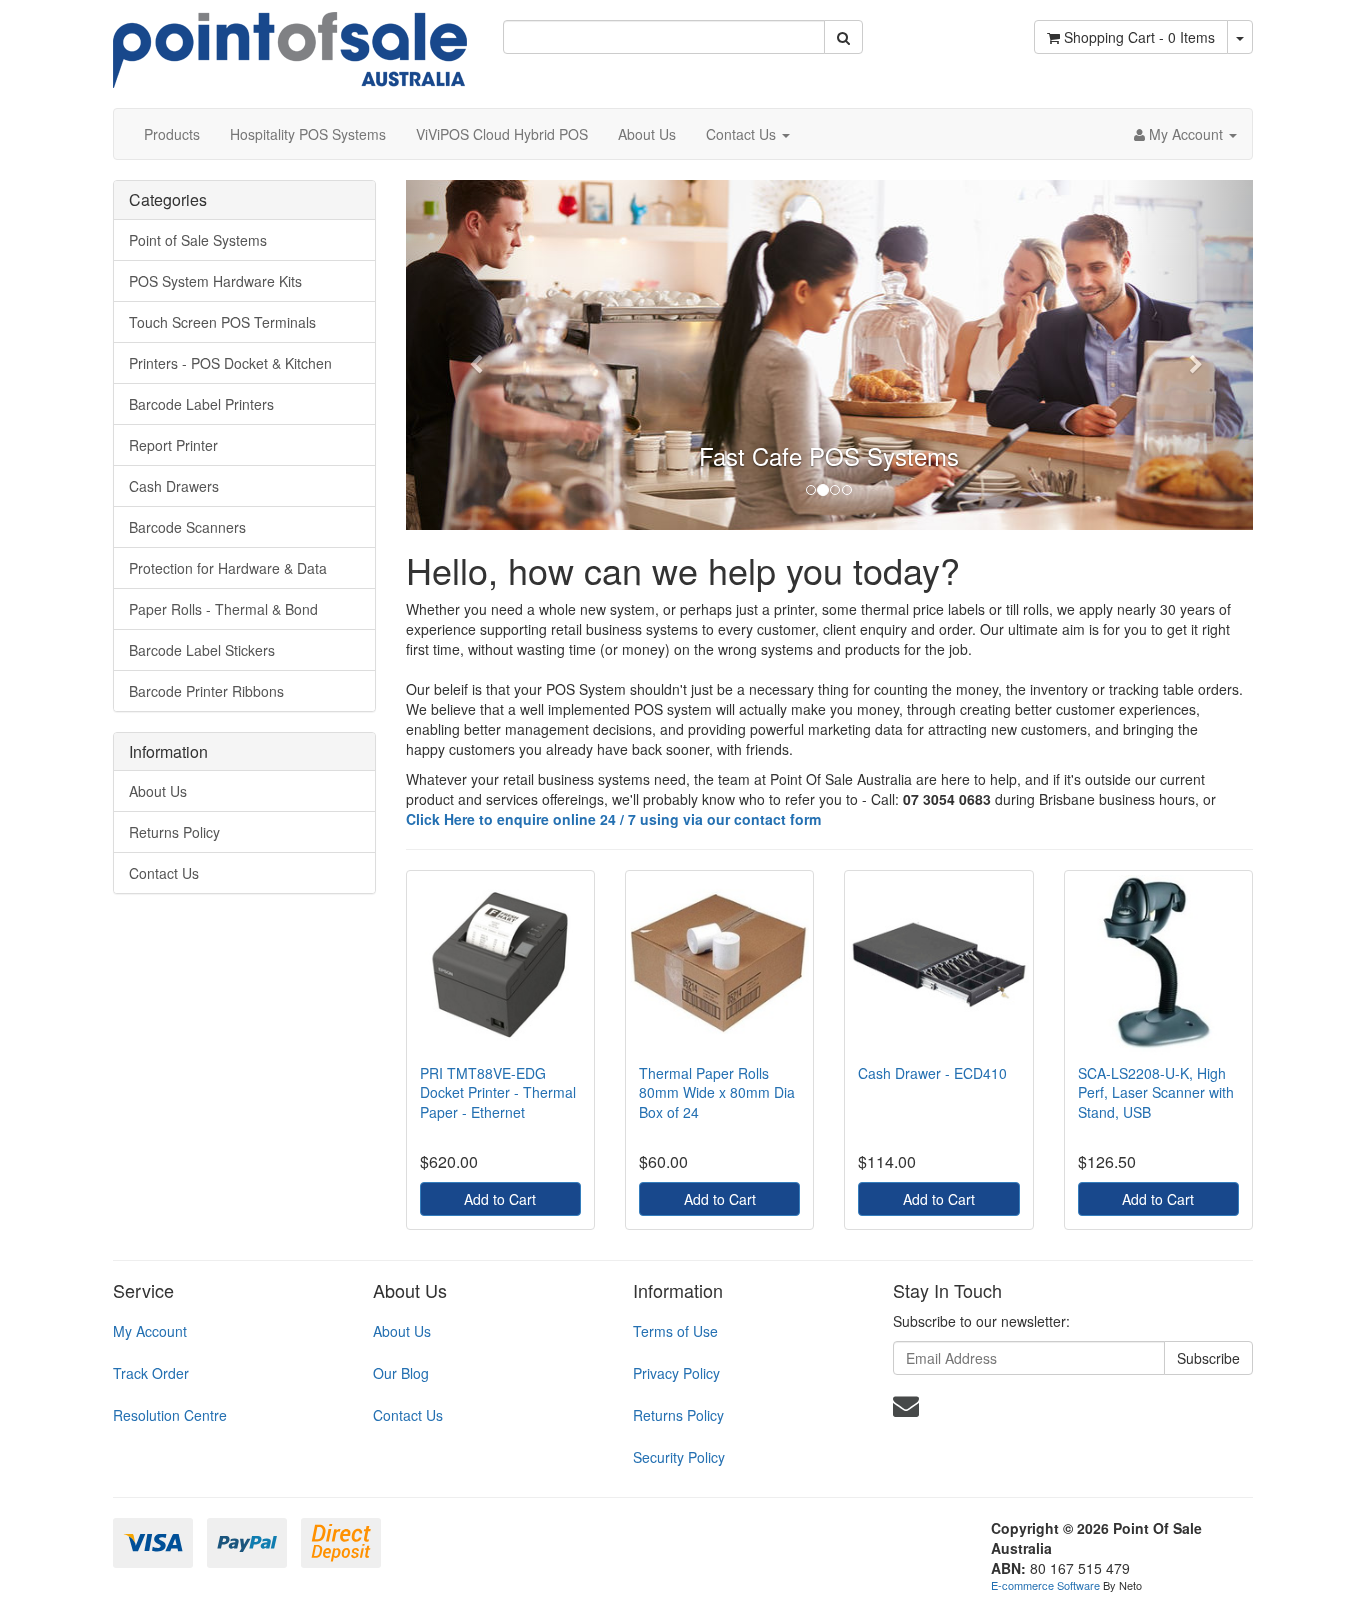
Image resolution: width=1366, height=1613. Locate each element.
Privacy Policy (676, 1373)
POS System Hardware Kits (215, 281)
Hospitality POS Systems (308, 134)
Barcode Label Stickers (202, 650)
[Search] (843, 37)
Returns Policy (174, 832)
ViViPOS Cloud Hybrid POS (502, 134)
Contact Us (743, 134)
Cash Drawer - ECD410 (932, 1073)
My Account (150, 1331)
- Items (1139, 37)
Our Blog (401, 1373)
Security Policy (679, 1457)
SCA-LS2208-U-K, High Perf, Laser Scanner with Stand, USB (1156, 1092)
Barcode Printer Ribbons (206, 691)
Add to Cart (500, 1199)
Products (172, 134)
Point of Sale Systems (198, 240)
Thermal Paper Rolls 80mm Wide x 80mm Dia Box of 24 (717, 1092)
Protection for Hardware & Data (228, 568)
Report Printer (173, 445)
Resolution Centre (170, 1415)
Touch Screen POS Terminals (222, 322)
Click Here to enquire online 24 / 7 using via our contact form (613, 819)
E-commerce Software (1045, 1585)
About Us (647, 134)
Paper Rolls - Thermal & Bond (223, 609)
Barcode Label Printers (201, 404)
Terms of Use (675, 1331)
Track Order (151, 1373)
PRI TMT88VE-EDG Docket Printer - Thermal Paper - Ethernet (498, 1092)
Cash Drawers (174, 486)
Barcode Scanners (187, 527)
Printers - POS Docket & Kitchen (230, 363)
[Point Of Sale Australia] (290, 42)
